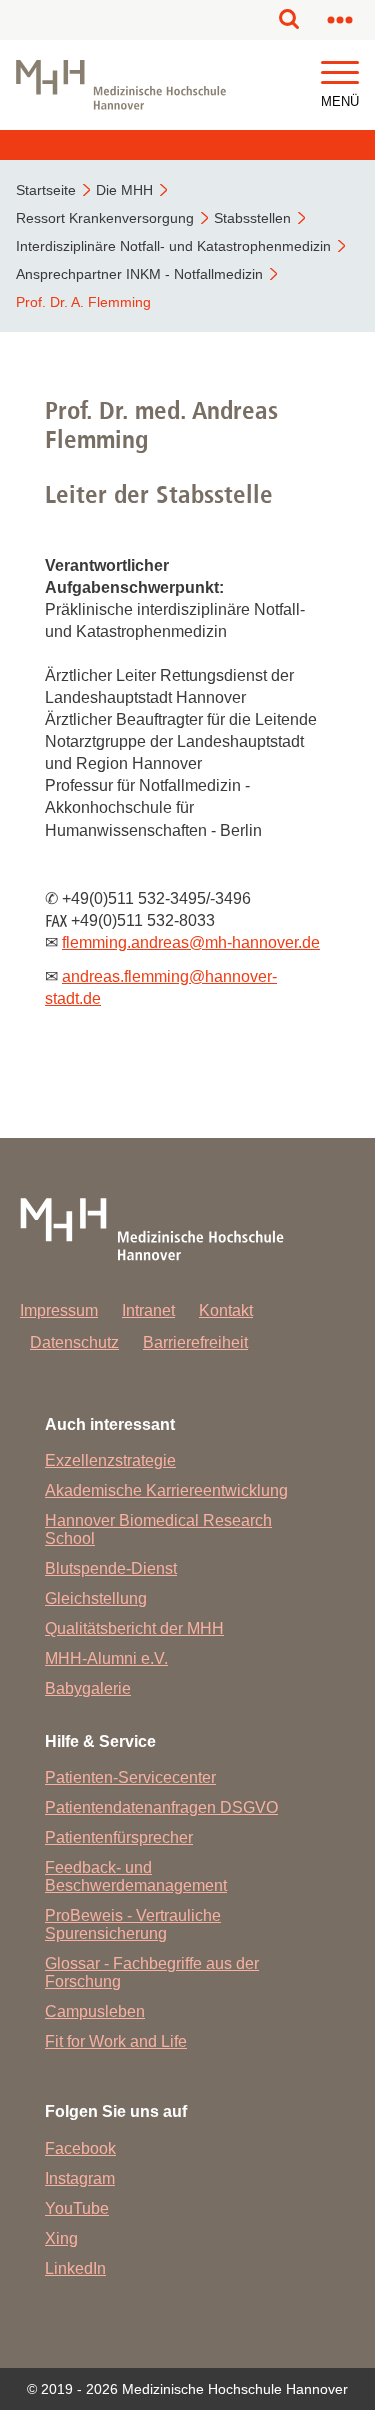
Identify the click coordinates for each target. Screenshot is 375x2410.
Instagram (80, 2178)
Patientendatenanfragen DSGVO (161, 1807)
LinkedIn (75, 2268)
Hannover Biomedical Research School (158, 1529)
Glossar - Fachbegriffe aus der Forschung (152, 1972)
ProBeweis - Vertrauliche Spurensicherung (133, 1924)
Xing (61, 2238)
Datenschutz (74, 1342)
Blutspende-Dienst (111, 1568)
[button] (340, 73)
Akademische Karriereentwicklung (166, 1490)
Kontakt (226, 1310)
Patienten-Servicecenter (130, 1777)
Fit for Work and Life (116, 2041)
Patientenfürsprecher (119, 1837)
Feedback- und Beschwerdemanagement (136, 1876)
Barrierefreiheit (195, 1342)
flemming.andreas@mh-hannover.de (191, 942)
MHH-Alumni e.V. (106, 1658)
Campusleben (95, 2011)
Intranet (148, 1310)
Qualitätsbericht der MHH (134, 1628)
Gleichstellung (96, 1598)
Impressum (59, 1310)
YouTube (77, 2208)
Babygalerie (88, 1688)
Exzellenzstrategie (110, 1460)
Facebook (80, 2148)
